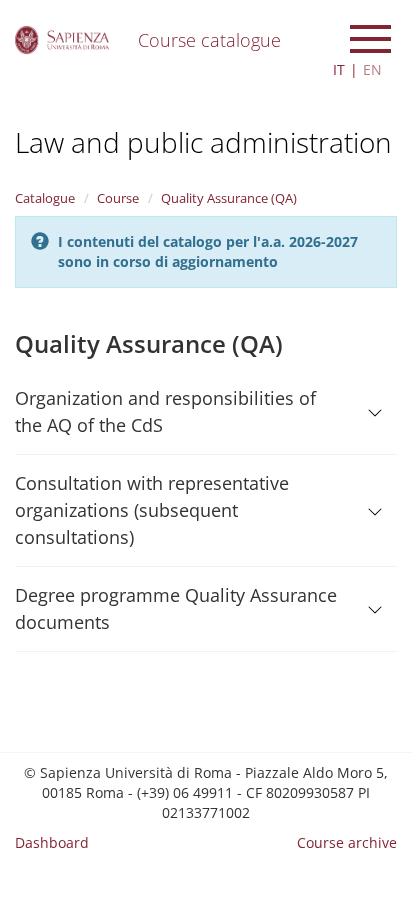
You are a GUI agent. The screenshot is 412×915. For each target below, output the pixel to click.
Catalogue (45, 198)
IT (339, 69)
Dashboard (52, 842)
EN (372, 69)
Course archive (347, 842)
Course (118, 198)
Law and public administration (203, 142)
